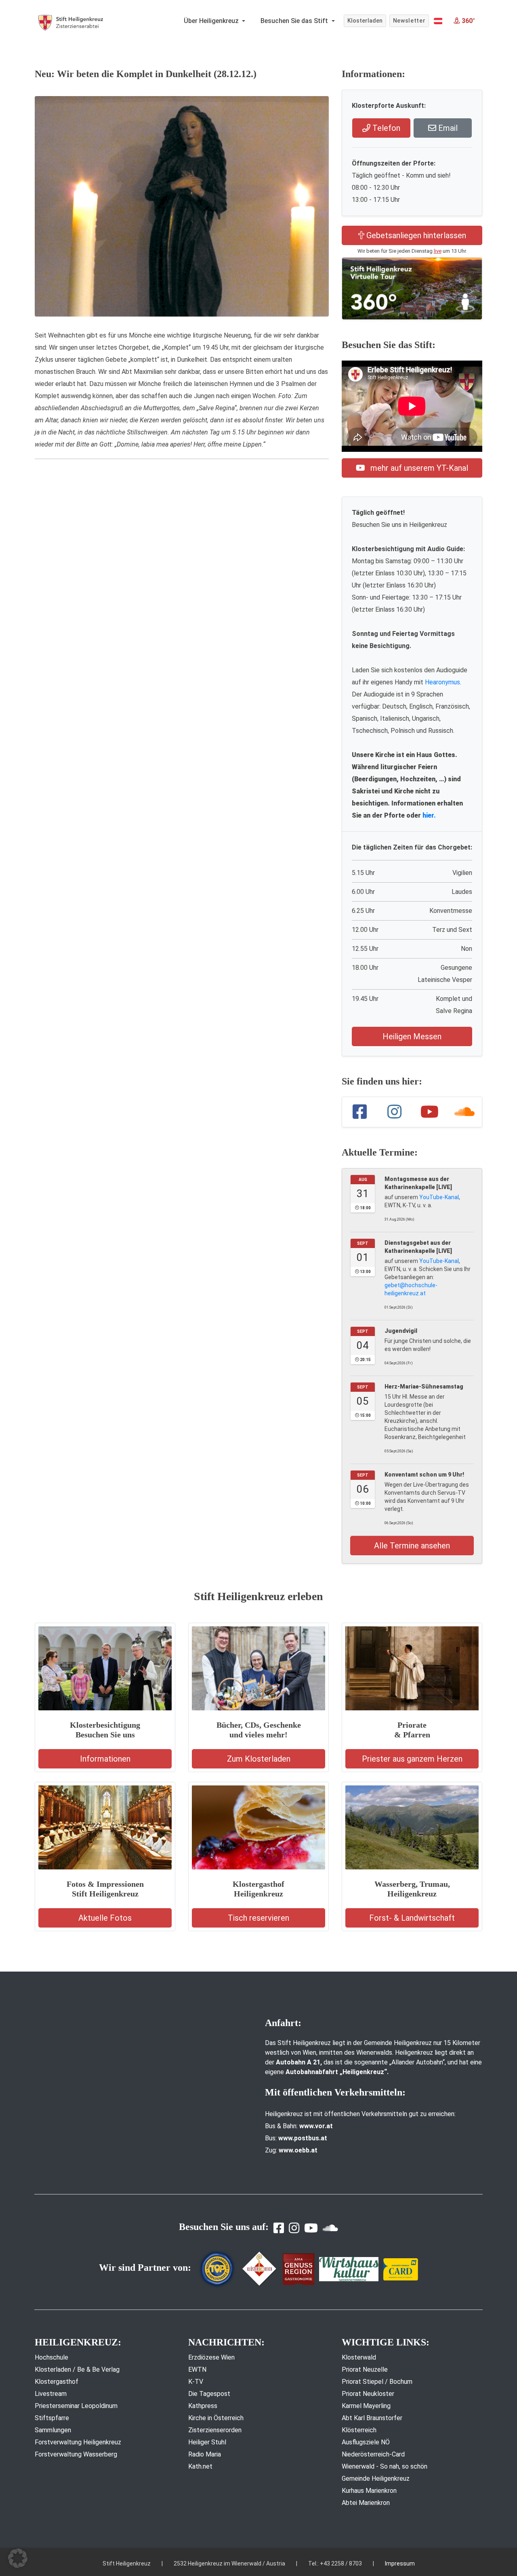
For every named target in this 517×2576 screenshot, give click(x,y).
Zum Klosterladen (259, 1759)
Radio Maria (205, 2454)
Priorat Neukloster (368, 2394)
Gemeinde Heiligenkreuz (376, 2478)
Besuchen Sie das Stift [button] (295, 21)
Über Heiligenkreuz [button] (212, 21)
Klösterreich (359, 2430)
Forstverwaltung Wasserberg (76, 2454)
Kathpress (203, 2406)
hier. (429, 815)
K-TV (196, 2382)
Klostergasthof (57, 2382)
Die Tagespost (209, 2394)
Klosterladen (365, 21)
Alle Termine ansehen (412, 1546)
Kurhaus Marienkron (369, 2491)
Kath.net (200, 2466)
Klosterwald (359, 2357)
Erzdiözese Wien (211, 2357)
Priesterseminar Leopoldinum (76, 2406)
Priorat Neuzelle (365, 2369)
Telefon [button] (385, 128)
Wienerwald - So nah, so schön (385, 2466)
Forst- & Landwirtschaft (412, 1918)
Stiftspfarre (52, 2418)
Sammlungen (53, 2430)
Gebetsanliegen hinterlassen (415, 235)
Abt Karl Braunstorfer (372, 2418)
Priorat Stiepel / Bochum (377, 2382)
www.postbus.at (303, 2138)
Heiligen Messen (412, 1036)
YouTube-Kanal (439, 1197)
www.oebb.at (298, 2150)
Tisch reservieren (258, 1918)
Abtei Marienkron (366, 2503)
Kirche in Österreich (216, 2418)
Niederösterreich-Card (373, 2454)
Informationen (105, 1759)
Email (447, 128)
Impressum (400, 2563)
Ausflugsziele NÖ (366, 2442)
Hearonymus (442, 682)
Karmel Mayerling (366, 2406)
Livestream (51, 2394)
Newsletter (409, 21)
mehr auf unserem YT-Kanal (418, 468)
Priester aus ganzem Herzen (412, 1759)
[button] (438, 21)
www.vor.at (316, 2126)
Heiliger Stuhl (207, 2442)
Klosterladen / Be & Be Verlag (77, 2369)
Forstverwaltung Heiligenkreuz (78, 2442)
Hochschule (51, 2357)
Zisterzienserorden (215, 2430)
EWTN (197, 2369)
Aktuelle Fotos (105, 1918)
